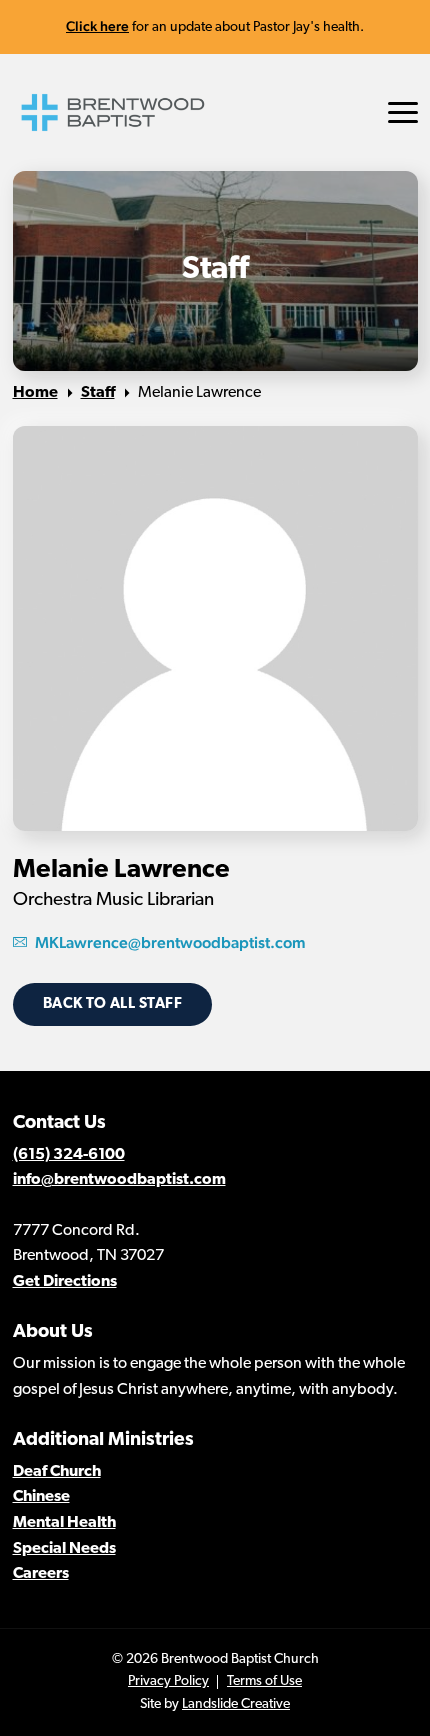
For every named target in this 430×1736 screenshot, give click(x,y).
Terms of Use (264, 1681)
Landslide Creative (236, 1704)
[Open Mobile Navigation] (403, 112)
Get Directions (65, 1282)
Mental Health (64, 1523)
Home (35, 393)
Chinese (41, 1497)
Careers (41, 1574)
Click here (97, 26)
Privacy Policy (168, 1681)
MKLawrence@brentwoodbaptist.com (170, 942)
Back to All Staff (113, 1004)
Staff (98, 393)
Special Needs (64, 1549)
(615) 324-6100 (69, 1155)
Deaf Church (57, 1472)
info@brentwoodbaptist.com (119, 1180)
